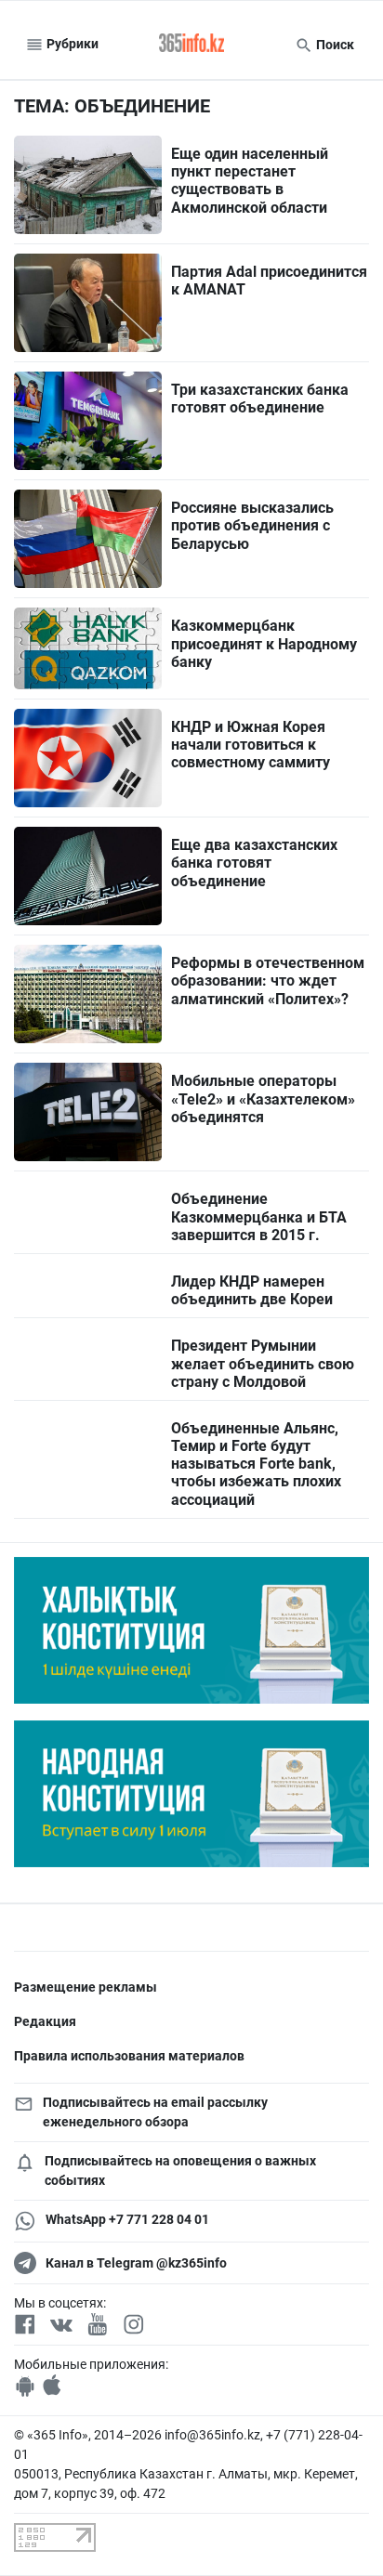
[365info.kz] (191, 45)
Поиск (334, 45)
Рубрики (71, 44)
